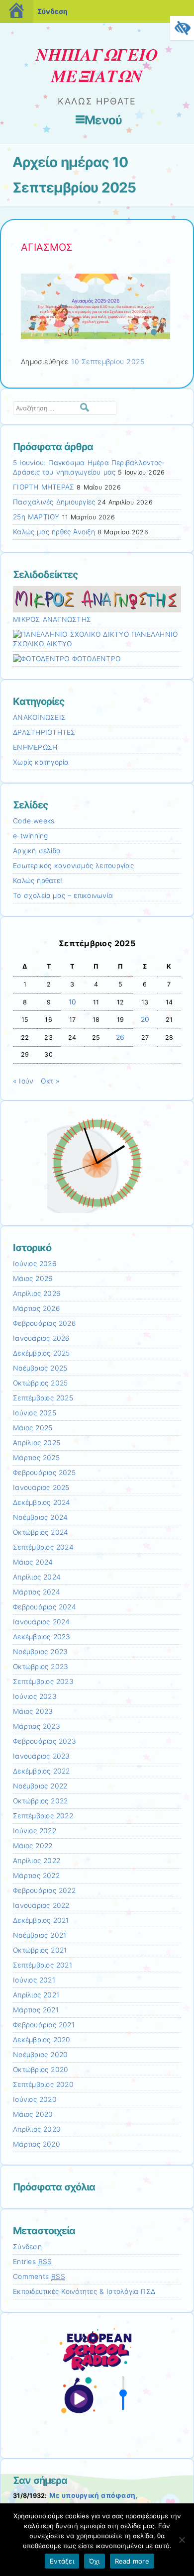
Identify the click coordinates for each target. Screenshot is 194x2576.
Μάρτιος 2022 (36, 1876)
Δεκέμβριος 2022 (42, 1771)
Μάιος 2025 (33, 1428)
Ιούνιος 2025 (35, 1413)
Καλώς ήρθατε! (38, 881)
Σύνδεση (52, 11)
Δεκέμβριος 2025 (42, 1353)
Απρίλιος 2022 (37, 1861)
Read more (132, 2561)
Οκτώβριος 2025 (40, 1383)
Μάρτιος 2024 (37, 1592)
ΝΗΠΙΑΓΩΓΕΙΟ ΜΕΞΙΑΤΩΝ (97, 65)
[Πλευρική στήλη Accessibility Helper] (182, 28)
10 (73, 1002)
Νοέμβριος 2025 (40, 1368)
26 (120, 1037)
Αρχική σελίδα (37, 851)
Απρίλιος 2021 (36, 1995)
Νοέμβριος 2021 (40, 1935)
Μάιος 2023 (33, 1711)
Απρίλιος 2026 (37, 1293)
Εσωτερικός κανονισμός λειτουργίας (73, 866)
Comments (39, 2277)
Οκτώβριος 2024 (41, 1532)
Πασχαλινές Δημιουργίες (54, 502)
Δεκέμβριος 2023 (42, 1637)
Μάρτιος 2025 (36, 1458)
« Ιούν (23, 1081)
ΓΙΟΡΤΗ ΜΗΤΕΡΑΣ (44, 487)
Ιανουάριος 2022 (41, 1905)
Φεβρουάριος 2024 (45, 1607)
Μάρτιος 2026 (36, 1308)
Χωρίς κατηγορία (41, 762)
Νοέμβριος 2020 (40, 2055)
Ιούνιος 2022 (35, 1831)
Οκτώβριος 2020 (41, 2070)
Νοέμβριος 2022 (40, 1786)
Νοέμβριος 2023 (40, 1652)
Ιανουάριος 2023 (42, 1756)
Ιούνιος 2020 (35, 2099)
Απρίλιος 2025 (37, 1443)
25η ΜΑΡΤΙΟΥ (36, 517)
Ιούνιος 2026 (35, 1264)
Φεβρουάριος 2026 (44, 1323)
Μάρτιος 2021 (36, 2010)
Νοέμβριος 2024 (40, 1517)
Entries (33, 2262)
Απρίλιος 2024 (37, 1577)
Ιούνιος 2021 (34, 1980)
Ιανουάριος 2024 (42, 1622)
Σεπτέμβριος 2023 (43, 1682)
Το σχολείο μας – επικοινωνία (63, 895)
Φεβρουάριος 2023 (45, 1741)
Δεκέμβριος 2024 (42, 1502)
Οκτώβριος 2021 (40, 1950)
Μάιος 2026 (33, 1279)
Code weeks (34, 821)
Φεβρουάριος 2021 (44, 2025)
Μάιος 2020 (33, 2114)
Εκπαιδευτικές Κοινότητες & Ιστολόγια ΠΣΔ (84, 2291)
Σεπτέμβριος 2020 (43, 2084)
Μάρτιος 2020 (37, 2144)
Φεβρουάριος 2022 (44, 1890)
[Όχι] (182, 2540)
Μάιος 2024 (33, 1562)
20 (145, 1019)
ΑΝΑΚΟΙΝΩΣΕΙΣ (39, 717)
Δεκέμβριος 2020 (42, 2040)
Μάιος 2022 (33, 1846)
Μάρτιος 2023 (37, 1726)
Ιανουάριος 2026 (41, 1338)
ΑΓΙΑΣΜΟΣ (47, 247)
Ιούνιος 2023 (35, 1696)
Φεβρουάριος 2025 (44, 1473)
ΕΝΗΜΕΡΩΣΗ (35, 747)
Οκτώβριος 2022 (40, 1801)
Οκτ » (50, 1081)
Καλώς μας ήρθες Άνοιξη (54, 532)
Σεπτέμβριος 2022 (43, 1816)
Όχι (95, 2561)
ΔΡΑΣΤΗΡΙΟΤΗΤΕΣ (44, 732)
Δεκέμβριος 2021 (41, 1920)
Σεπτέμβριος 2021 (43, 1965)
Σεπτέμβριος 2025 (43, 1398)
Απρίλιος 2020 (37, 2129)
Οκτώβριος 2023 (41, 1667)
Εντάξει (62, 2561)
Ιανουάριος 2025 (41, 1487)
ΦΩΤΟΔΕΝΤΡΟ (95, 659)
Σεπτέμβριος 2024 (43, 1547)
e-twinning (31, 836)
